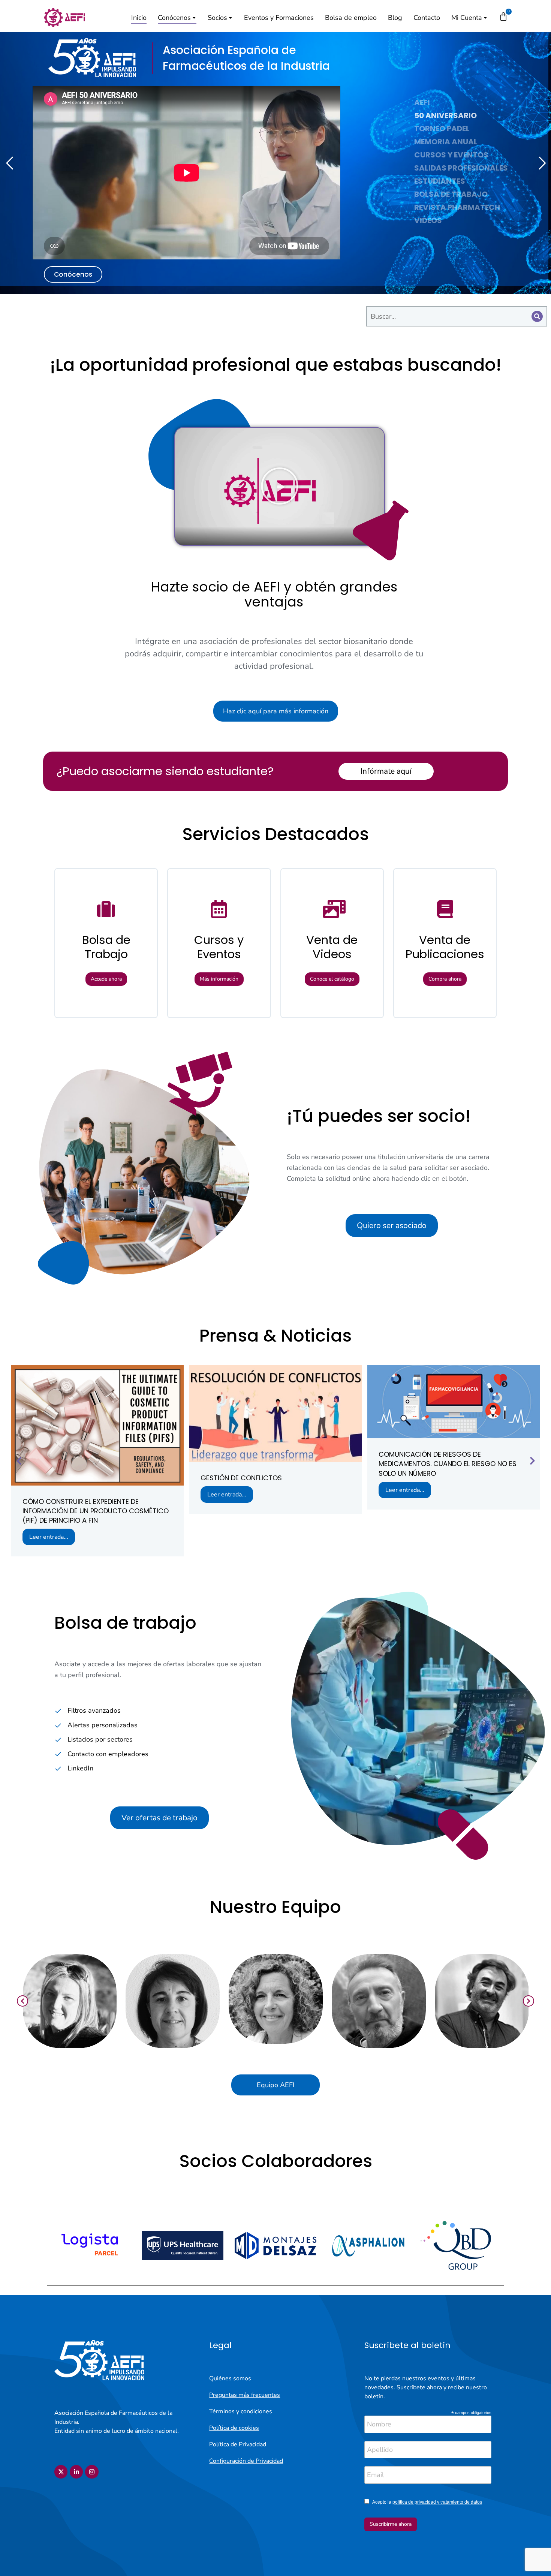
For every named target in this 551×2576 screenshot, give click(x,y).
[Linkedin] (76, 2472)
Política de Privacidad (238, 2444)
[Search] (537, 316)
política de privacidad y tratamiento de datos (437, 2502)
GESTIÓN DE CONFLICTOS (241, 1478)
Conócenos (73, 274)
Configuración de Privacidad (246, 2461)
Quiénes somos (230, 2378)
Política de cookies (234, 2428)
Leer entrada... (49, 1537)
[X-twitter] (61, 2472)
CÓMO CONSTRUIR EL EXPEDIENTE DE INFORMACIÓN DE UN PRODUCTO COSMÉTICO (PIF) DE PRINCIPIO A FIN (96, 1511)
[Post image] (97, 1425)
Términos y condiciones (241, 2411)
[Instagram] (92, 2472)
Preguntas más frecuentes (245, 2395)
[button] (280, 486)
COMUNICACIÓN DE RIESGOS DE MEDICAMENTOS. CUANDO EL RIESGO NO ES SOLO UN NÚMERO (448, 1464)
